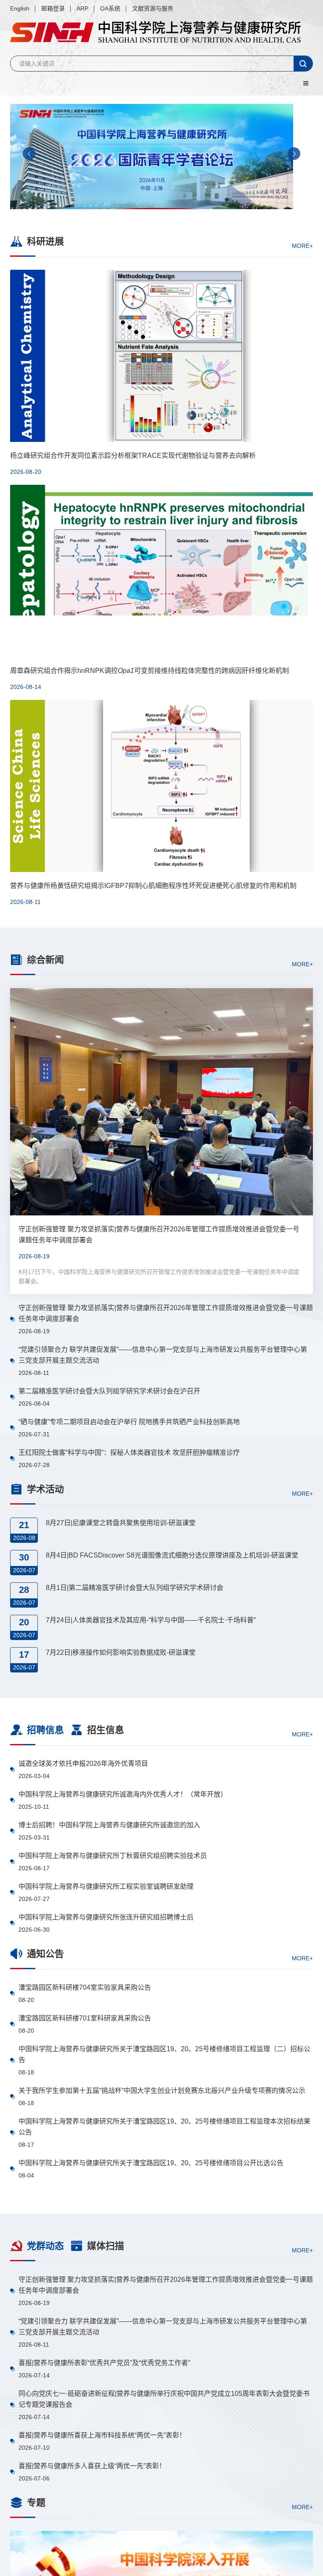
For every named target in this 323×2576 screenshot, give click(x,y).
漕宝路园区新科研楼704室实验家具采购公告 (85, 1987)
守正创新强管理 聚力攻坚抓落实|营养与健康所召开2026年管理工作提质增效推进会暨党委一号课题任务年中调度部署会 (166, 1313)
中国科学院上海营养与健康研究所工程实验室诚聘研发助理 (106, 1886)
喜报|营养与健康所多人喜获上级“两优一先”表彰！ (92, 2466)
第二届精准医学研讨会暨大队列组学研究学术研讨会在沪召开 (109, 1391)
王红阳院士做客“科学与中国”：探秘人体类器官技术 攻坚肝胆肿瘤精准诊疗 (129, 1453)
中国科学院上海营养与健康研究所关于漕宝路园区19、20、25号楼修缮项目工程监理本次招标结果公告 (164, 2127)
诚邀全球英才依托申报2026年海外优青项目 (83, 1764)
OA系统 (110, 8)
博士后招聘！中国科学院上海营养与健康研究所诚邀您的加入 (109, 1825)
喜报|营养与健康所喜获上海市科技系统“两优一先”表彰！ (102, 2435)
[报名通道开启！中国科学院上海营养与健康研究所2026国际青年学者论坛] (161, 157)
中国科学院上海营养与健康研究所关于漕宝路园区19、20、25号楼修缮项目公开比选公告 (151, 2163)
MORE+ (302, 245)
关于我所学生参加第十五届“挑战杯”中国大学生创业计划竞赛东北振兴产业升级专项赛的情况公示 (162, 2091)
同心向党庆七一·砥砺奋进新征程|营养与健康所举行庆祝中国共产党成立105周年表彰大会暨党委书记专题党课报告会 (164, 2399)
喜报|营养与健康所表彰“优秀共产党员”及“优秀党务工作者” (104, 2363)
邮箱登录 (53, 8)
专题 (36, 2503)
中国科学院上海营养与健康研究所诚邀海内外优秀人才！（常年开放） (123, 1794)
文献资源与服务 (153, 8)
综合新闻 (45, 960)
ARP (82, 8)
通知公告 (45, 1954)
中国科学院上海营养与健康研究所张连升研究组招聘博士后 (106, 1917)
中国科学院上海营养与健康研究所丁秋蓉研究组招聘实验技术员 (113, 1856)
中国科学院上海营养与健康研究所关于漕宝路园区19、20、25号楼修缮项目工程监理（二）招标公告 (164, 2054)
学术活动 (45, 1489)
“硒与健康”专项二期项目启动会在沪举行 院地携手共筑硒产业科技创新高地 (129, 1422)
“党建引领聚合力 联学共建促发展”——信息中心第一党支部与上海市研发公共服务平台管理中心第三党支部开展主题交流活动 (163, 1355)
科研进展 (45, 241)
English (20, 8)
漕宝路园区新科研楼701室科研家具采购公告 (85, 2018)
